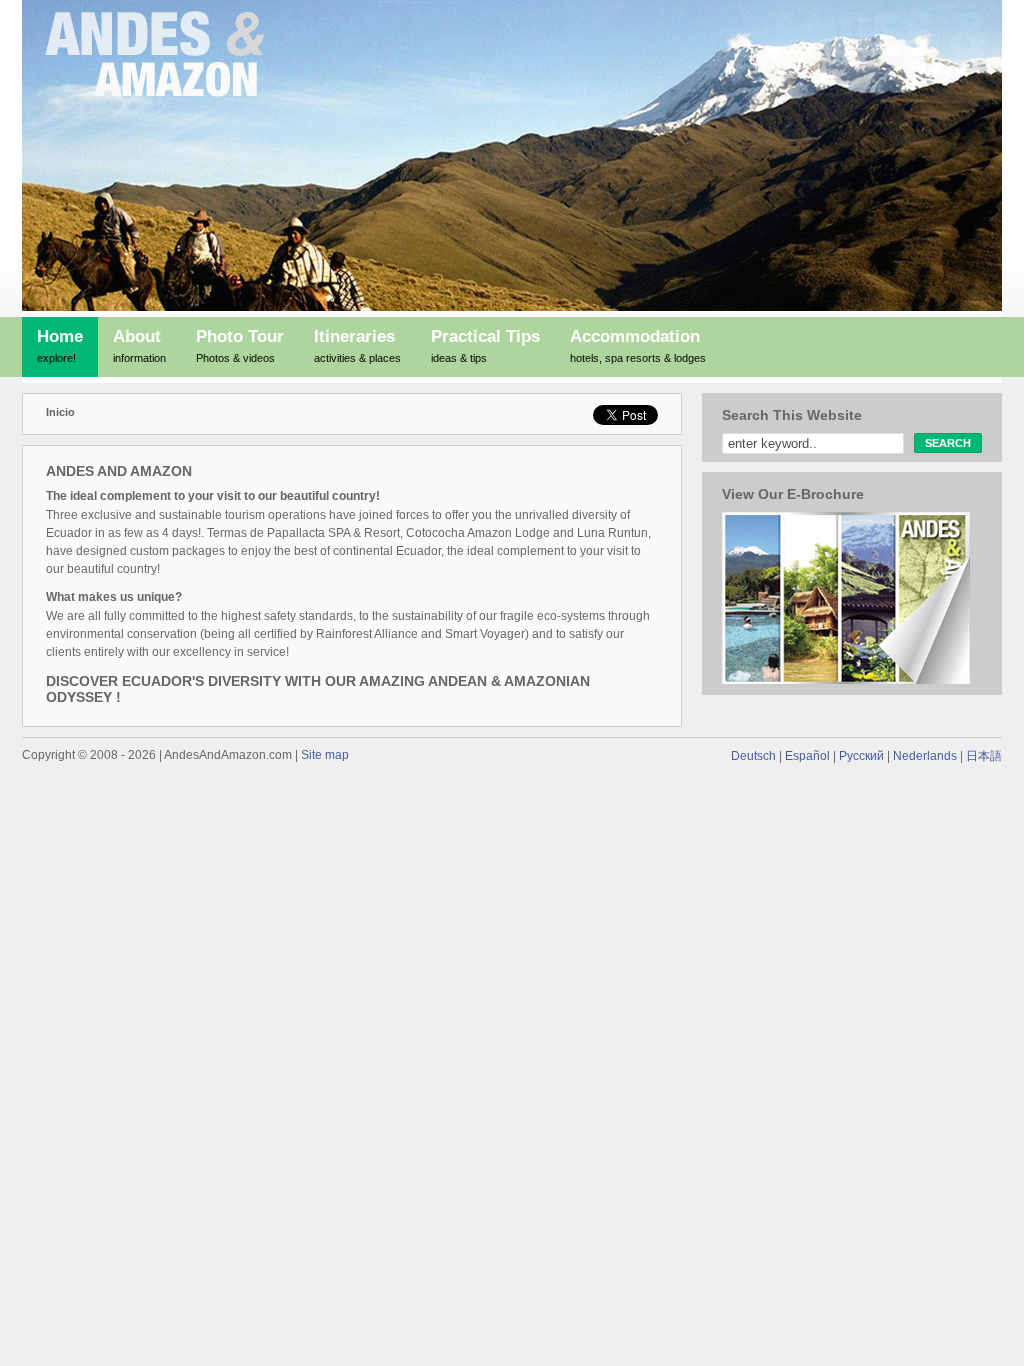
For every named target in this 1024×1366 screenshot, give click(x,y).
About (139, 345)
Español (807, 756)
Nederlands (925, 756)
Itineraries (357, 345)
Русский (861, 756)
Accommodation (638, 345)
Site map (325, 755)
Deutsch (753, 756)
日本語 (984, 756)
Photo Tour (240, 345)
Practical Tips (485, 345)
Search (948, 443)
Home (60, 345)
